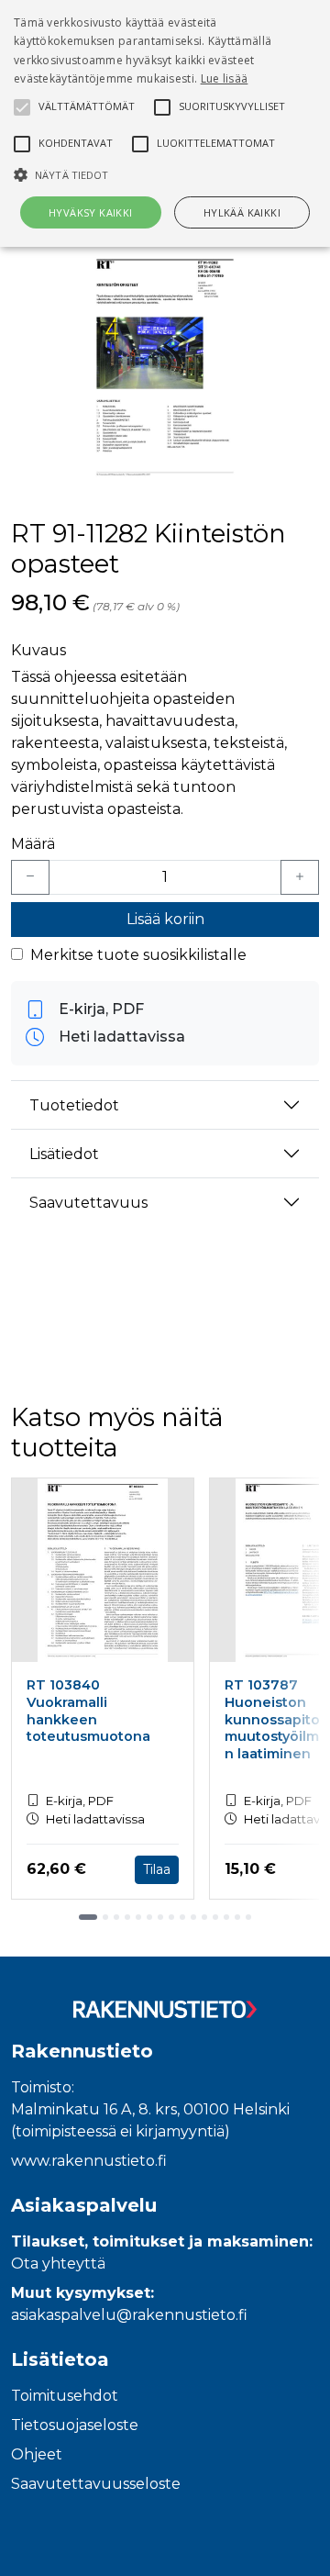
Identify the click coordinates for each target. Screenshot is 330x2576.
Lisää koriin (165, 919)
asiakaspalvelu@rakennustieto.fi (129, 2315)
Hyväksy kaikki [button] (91, 212)
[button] (165, 174)
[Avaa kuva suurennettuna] (165, 367)
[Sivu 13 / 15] (226, 1917)
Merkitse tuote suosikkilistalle (138, 955)
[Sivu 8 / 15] (171, 1917)
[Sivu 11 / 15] (204, 1917)
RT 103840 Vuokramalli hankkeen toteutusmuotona (88, 1711)
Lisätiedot (64, 1154)
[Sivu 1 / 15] (88, 1917)
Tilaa (157, 1869)
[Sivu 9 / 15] (182, 1917)
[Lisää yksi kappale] (300, 877)
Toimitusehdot (65, 2396)
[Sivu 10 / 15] (193, 1917)
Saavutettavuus (88, 1203)
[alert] (165, 123)
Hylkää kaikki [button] (242, 212)
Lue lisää (225, 78)
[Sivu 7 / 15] (160, 1917)
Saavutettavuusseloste (96, 2484)
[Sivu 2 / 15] (105, 1917)
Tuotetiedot (74, 1105)
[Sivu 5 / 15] (138, 1917)
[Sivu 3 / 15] (116, 1917)
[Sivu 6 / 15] (149, 1917)
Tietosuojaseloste (75, 2425)
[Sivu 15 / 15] (248, 1917)
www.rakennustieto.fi (89, 2161)
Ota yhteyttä (58, 2264)
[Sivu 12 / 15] (215, 1917)
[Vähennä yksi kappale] (30, 877)
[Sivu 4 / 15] (127, 1917)
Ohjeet (37, 2454)
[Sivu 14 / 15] (237, 1917)
